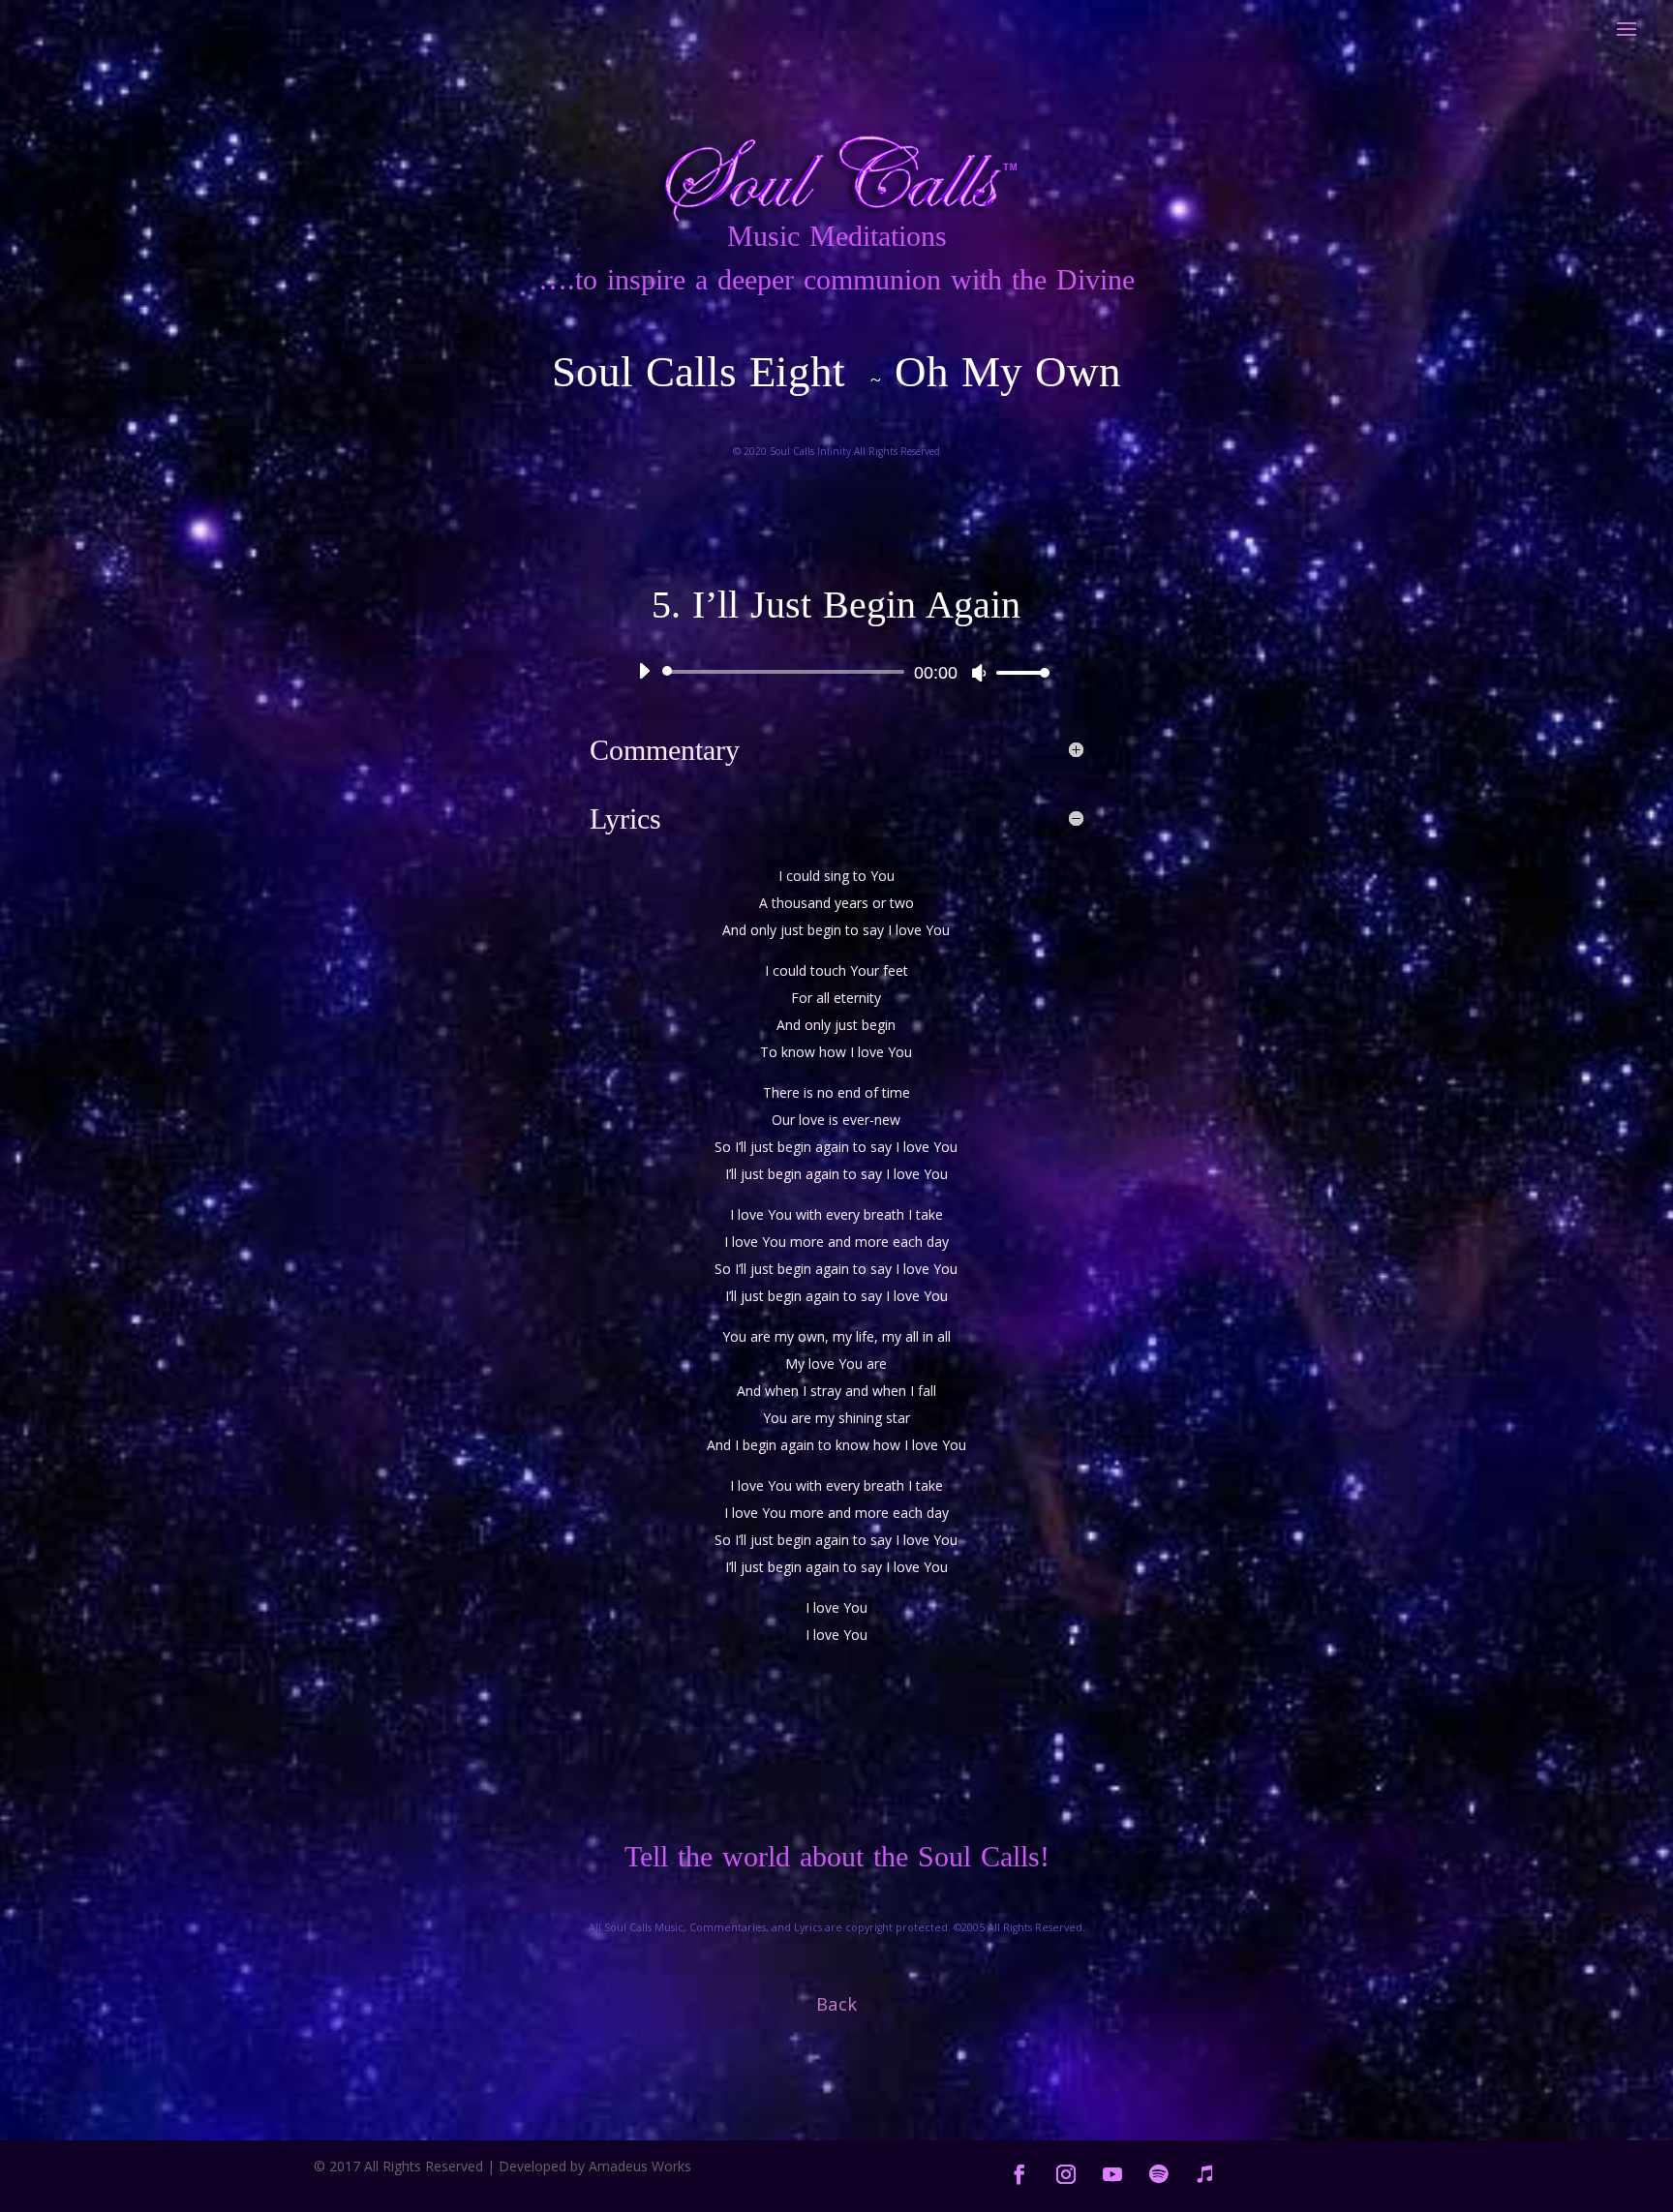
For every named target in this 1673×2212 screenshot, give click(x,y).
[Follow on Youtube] (1112, 2174)
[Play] (644, 671)
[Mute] (979, 673)
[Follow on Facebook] (1019, 2174)
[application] (836, 672)
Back (836, 2003)
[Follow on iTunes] (1205, 2174)
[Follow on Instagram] (1066, 2174)
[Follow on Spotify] (1159, 2174)
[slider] (1018, 672)
